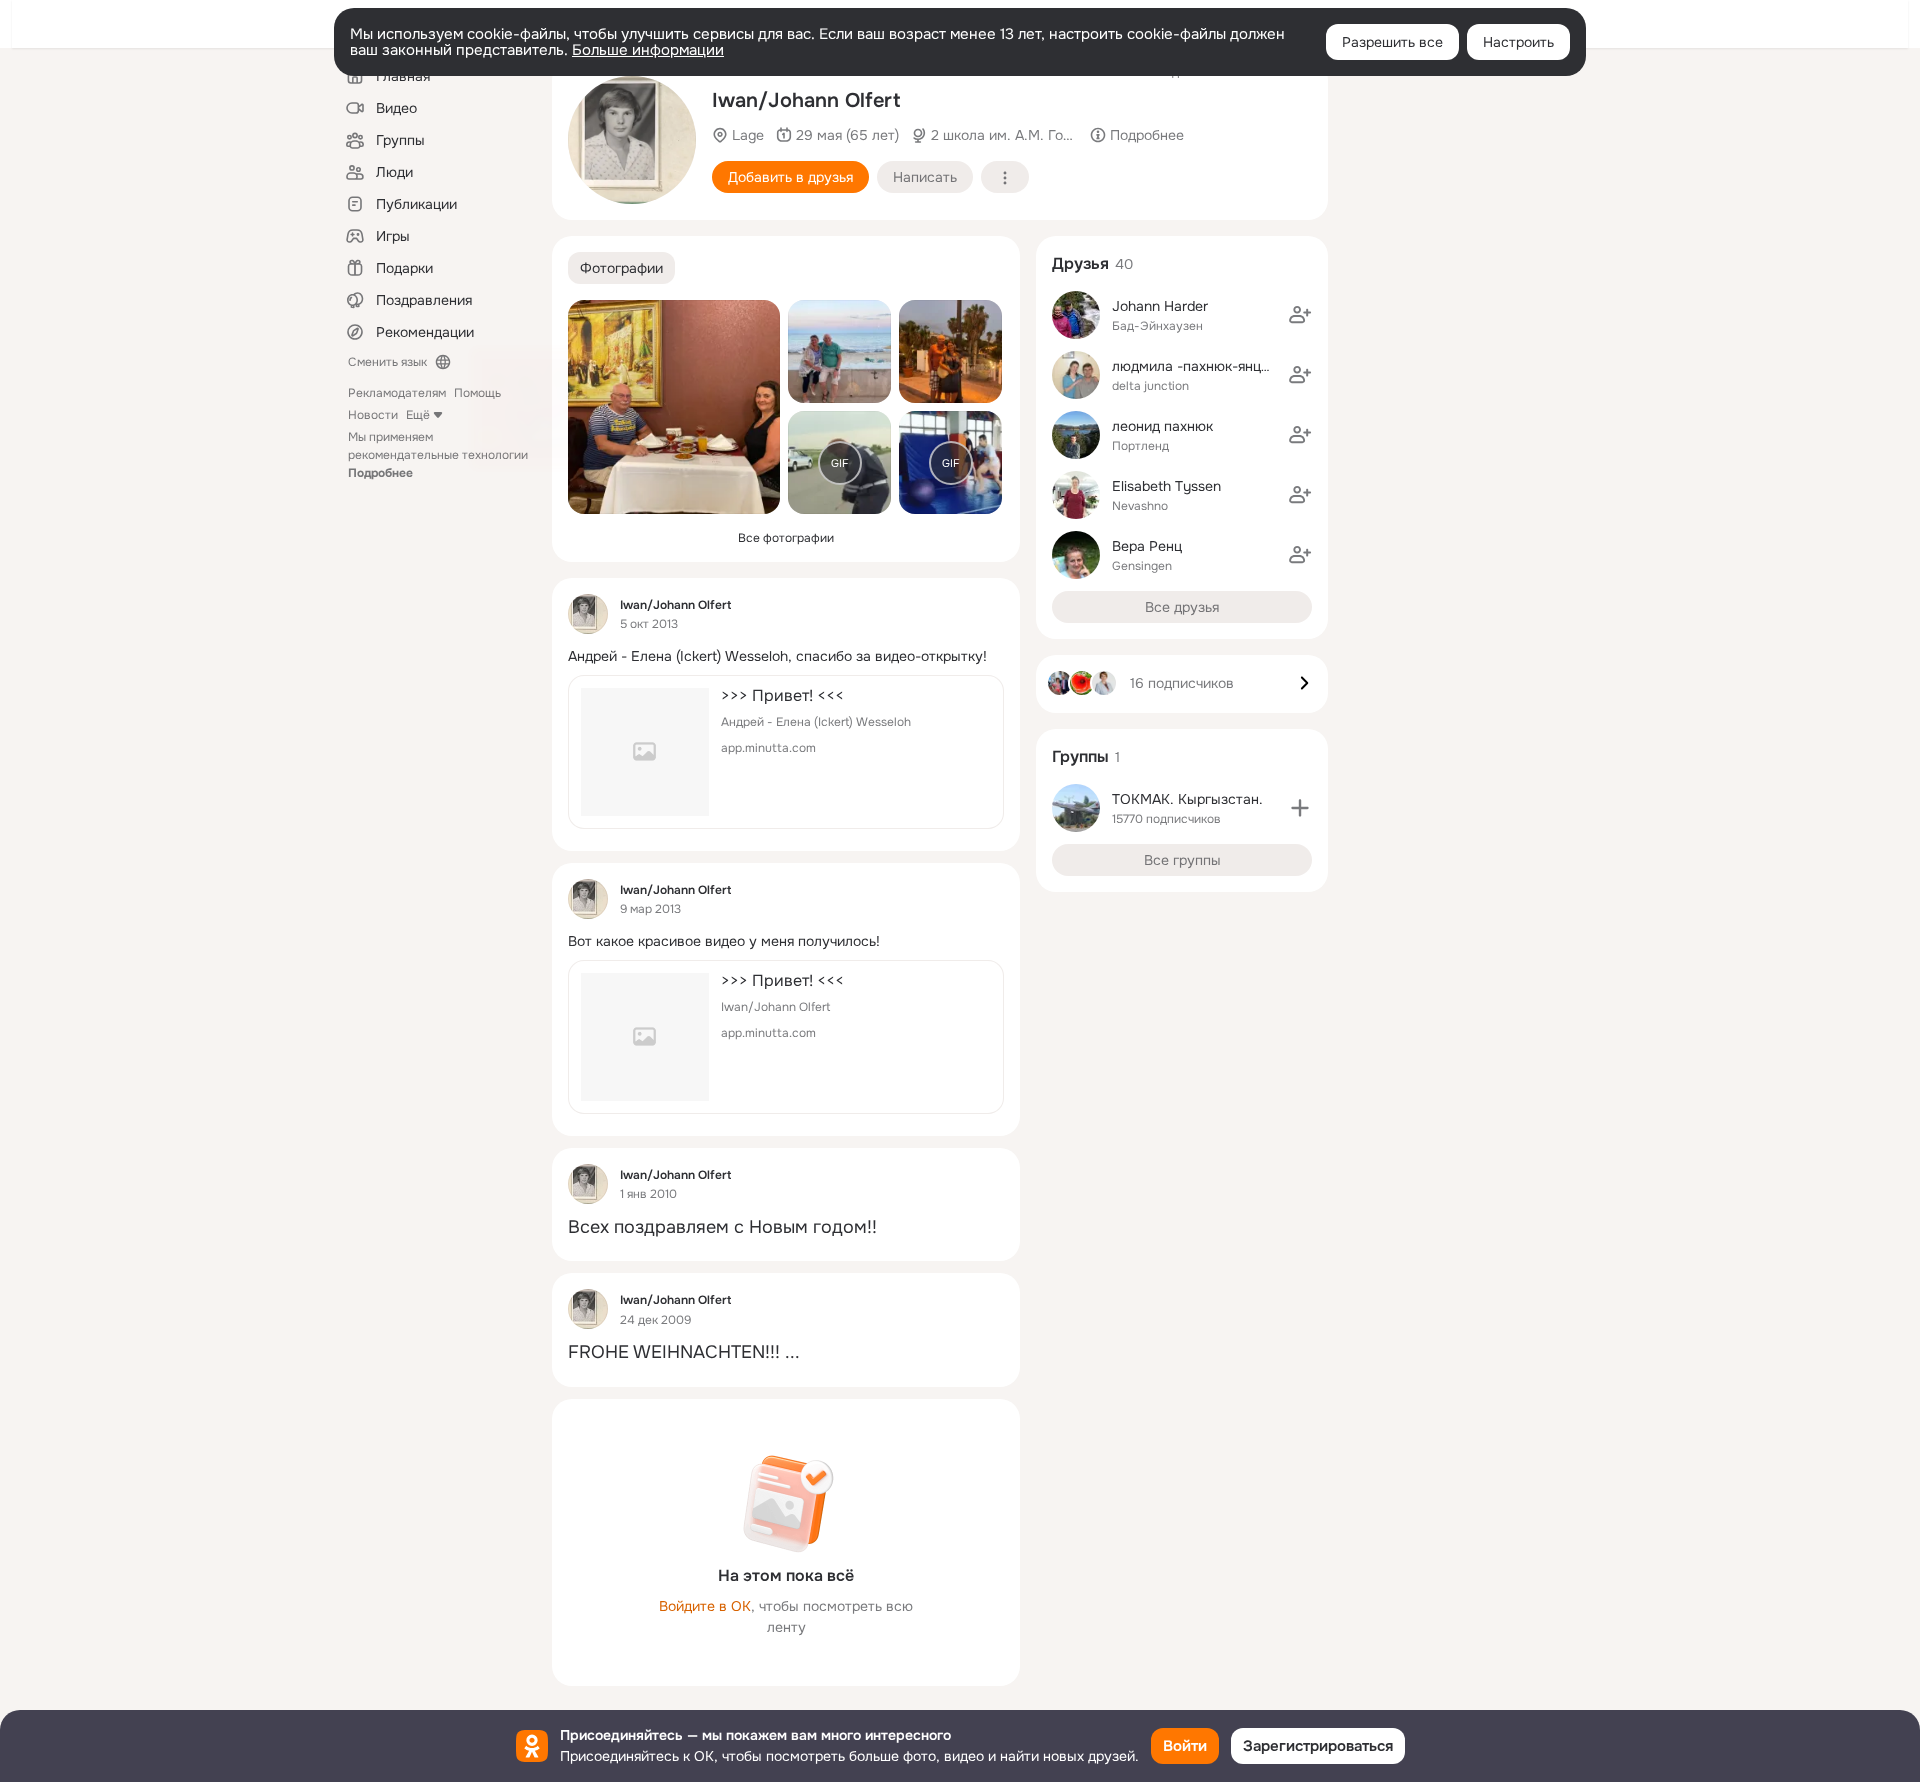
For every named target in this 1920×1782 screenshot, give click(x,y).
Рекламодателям (397, 393)
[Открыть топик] (786, 656)
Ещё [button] (418, 415)
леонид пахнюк (1162, 426)
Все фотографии (786, 538)
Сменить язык (387, 362)
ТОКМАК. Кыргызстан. (1187, 799)
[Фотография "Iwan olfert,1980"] (632, 140)
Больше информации (648, 50)
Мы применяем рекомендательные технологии (438, 455)
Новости (373, 415)
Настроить (1518, 42)
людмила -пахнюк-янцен (1194, 366)
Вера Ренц (1147, 546)
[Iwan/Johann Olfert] (588, 614)
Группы (1080, 756)
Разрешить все (1392, 42)
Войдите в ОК (705, 1606)
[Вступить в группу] (1300, 808)
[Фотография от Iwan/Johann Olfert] (674, 407)
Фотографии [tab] (621, 268)
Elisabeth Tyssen (1166, 486)
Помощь (477, 393)
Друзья (1080, 263)
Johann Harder (1160, 306)
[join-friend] (1300, 315)
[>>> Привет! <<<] (786, 752)
